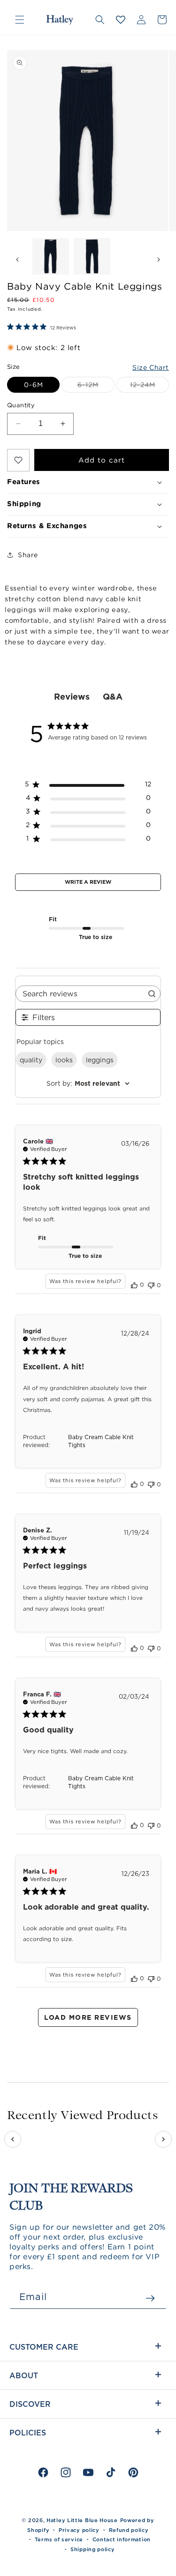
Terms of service (59, 2539)
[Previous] (13, 2139)
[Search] (100, 20)
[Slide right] (159, 259)
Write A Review (88, 882)
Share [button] (28, 555)
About (24, 2375)
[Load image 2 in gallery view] (92, 256)
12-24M (149, 387)
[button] (20, 20)
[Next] (163, 2139)
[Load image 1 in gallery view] (51, 256)
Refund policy (129, 2530)
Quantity (21, 405)
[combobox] (88, 1083)
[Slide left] (17, 259)
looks (64, 1060)
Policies (28, 2433)
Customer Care (44, 2347)
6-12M (96, 387)
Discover (30, 2404)
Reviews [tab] (72, 697)
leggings (100, 1060)
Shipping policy (93, 2549)
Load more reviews (88, 2017)
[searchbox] (80, 994)
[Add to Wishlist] (18, 460)
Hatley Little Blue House (82, 2520)
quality (31, 1060)
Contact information (122, 2539)
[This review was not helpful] (151, 1284)
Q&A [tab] (113, 697)
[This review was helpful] (134, 1285)
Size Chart (151, 367)
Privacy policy (79, 2530)
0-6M (34, 385)
